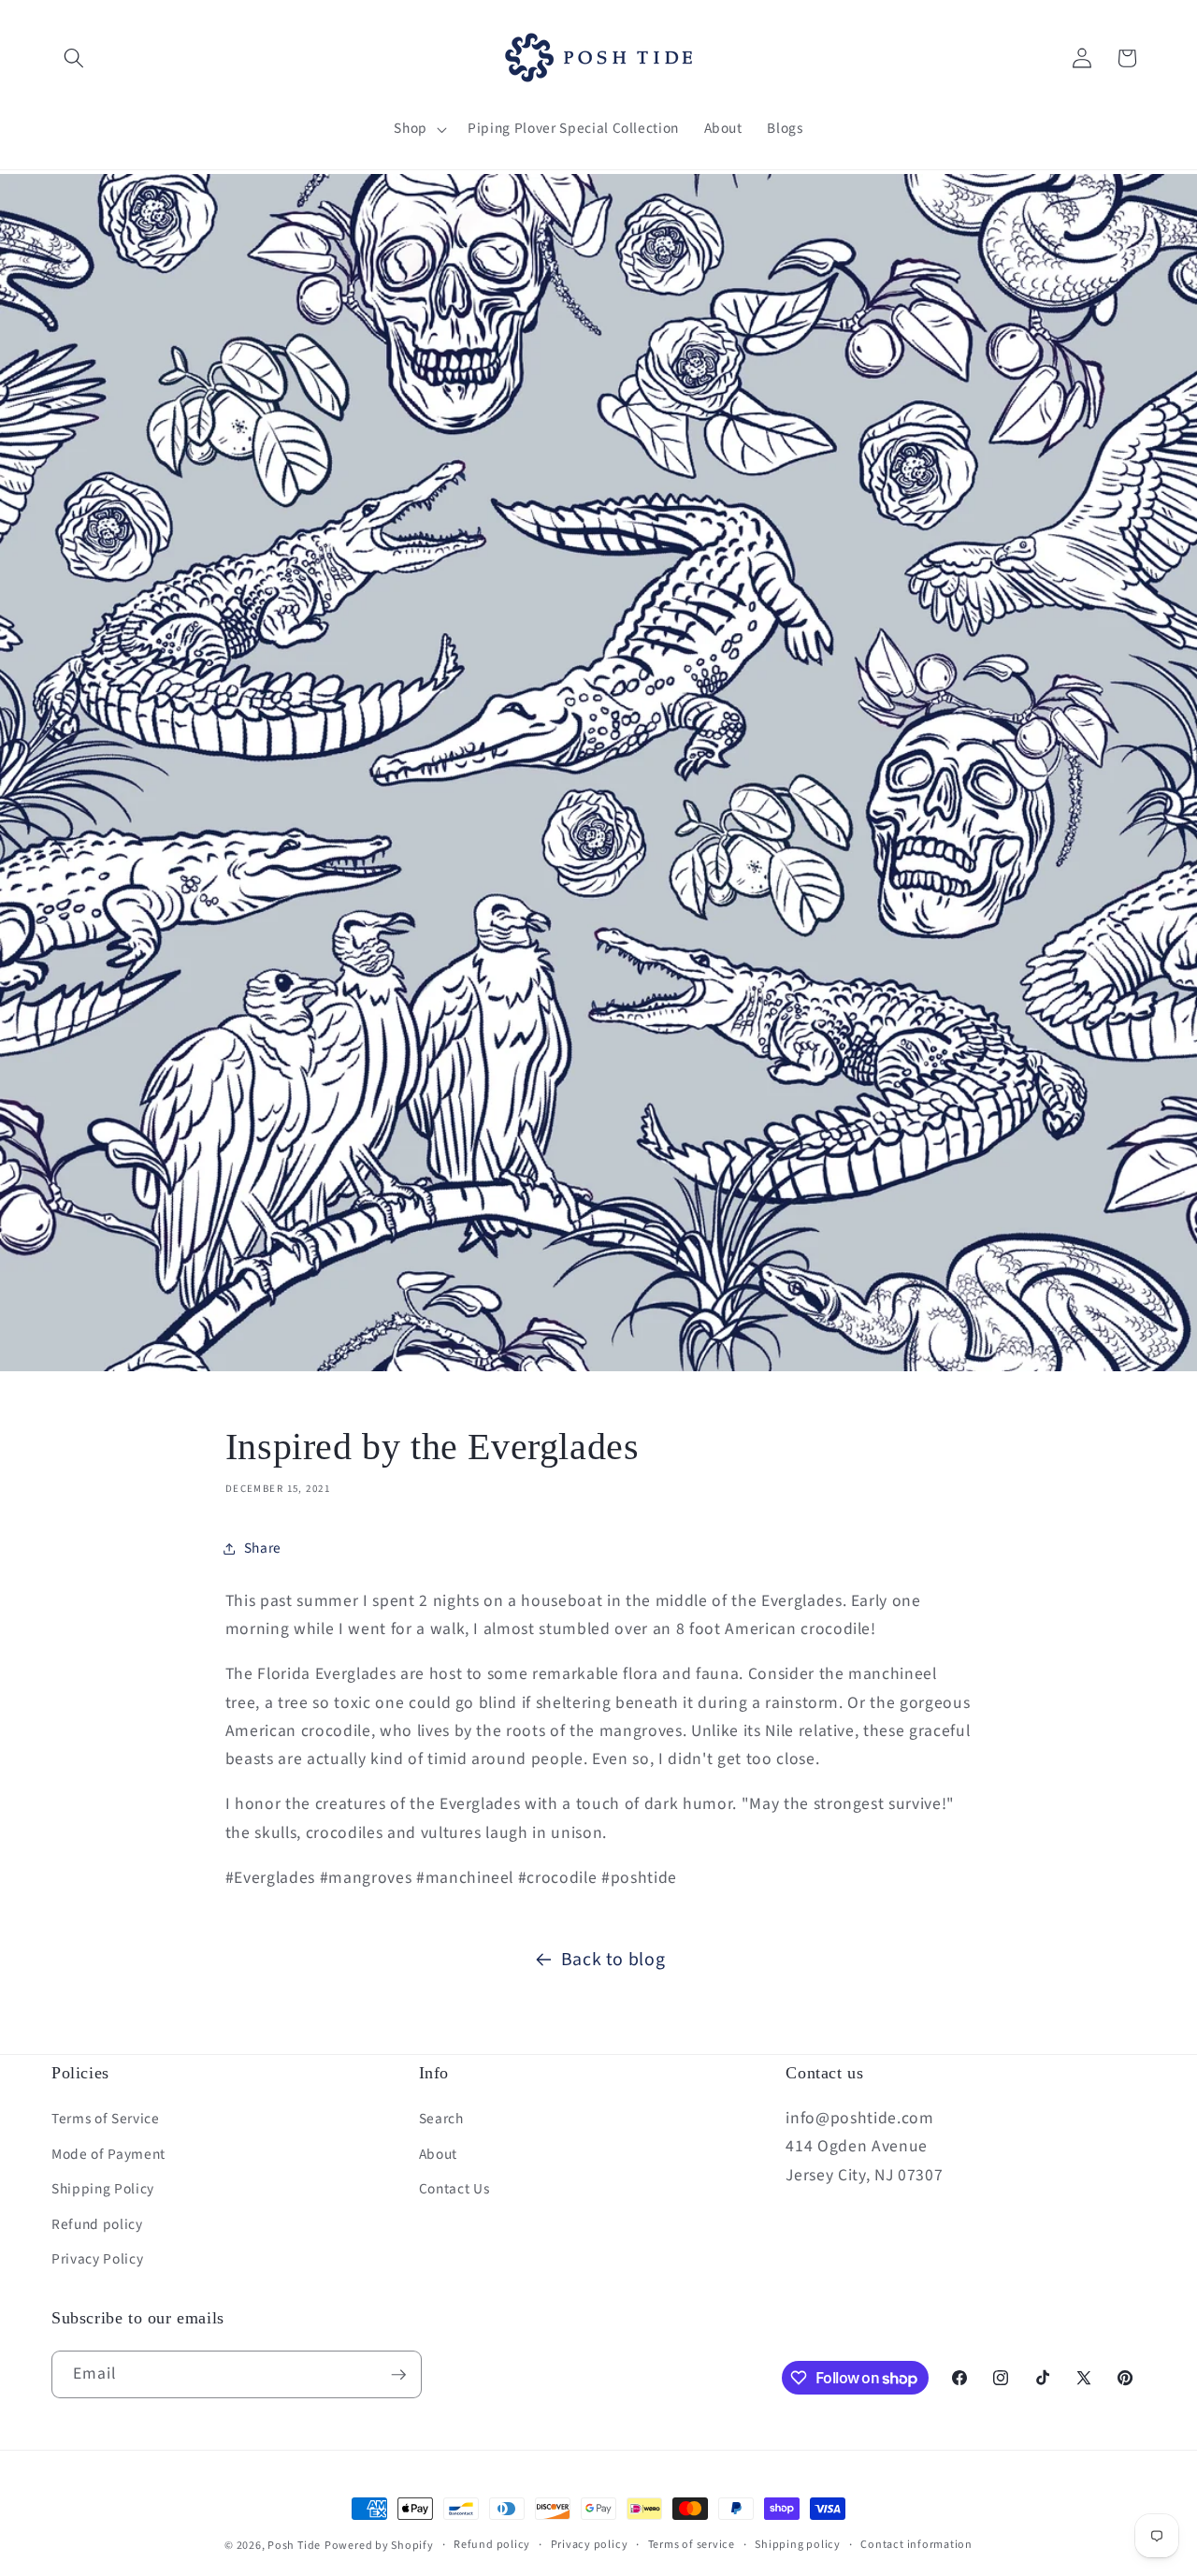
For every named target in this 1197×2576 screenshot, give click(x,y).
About (438, 2154)
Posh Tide (294, 2546)
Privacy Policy (97, 2259)
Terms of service (692, 2545)
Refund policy (97, 2224)
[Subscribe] (398, 2375)
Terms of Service (106, 2119)
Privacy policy (590, 2545)
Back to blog (613, 1960)
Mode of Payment (108, 2154)
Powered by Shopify (379, 2546)
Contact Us (454, 2189)
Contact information (916, 2545)
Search (441, 2119)
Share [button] (263, 1548)
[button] (74, 58)
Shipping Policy (103, 2189)
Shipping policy (798, 2545)
